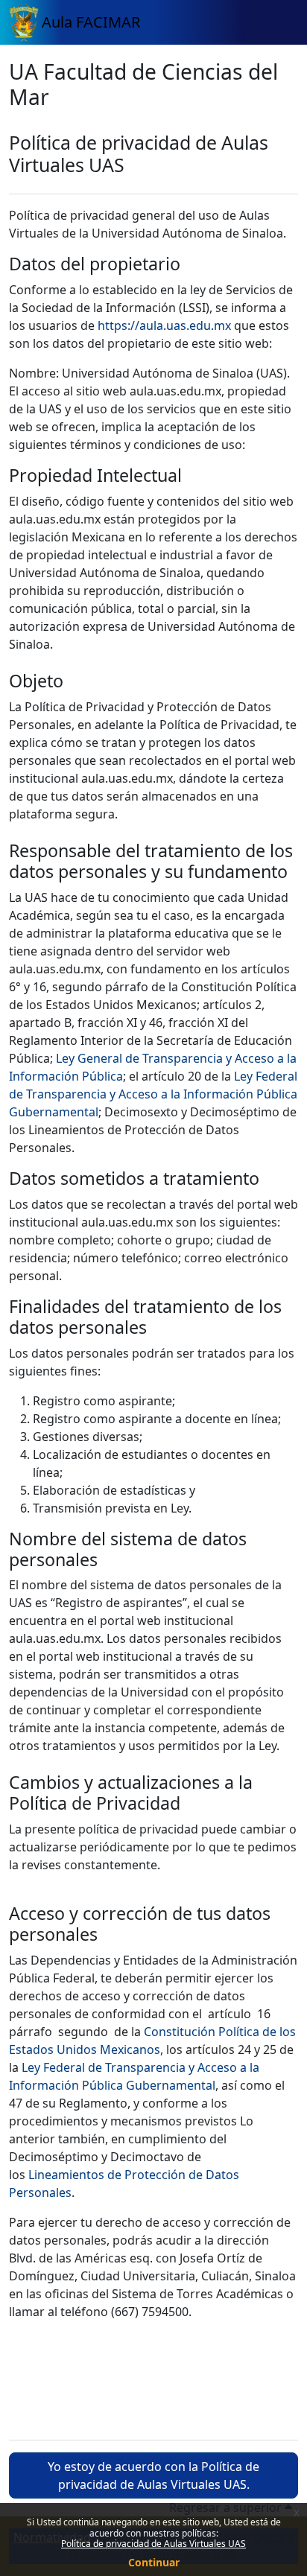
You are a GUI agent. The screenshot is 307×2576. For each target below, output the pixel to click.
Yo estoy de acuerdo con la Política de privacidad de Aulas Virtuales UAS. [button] (153, 2475)
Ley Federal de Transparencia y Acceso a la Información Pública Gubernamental (153, 1094)
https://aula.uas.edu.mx (164, 325)
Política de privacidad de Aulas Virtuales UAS (153, 2544)
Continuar (154, 2562)
